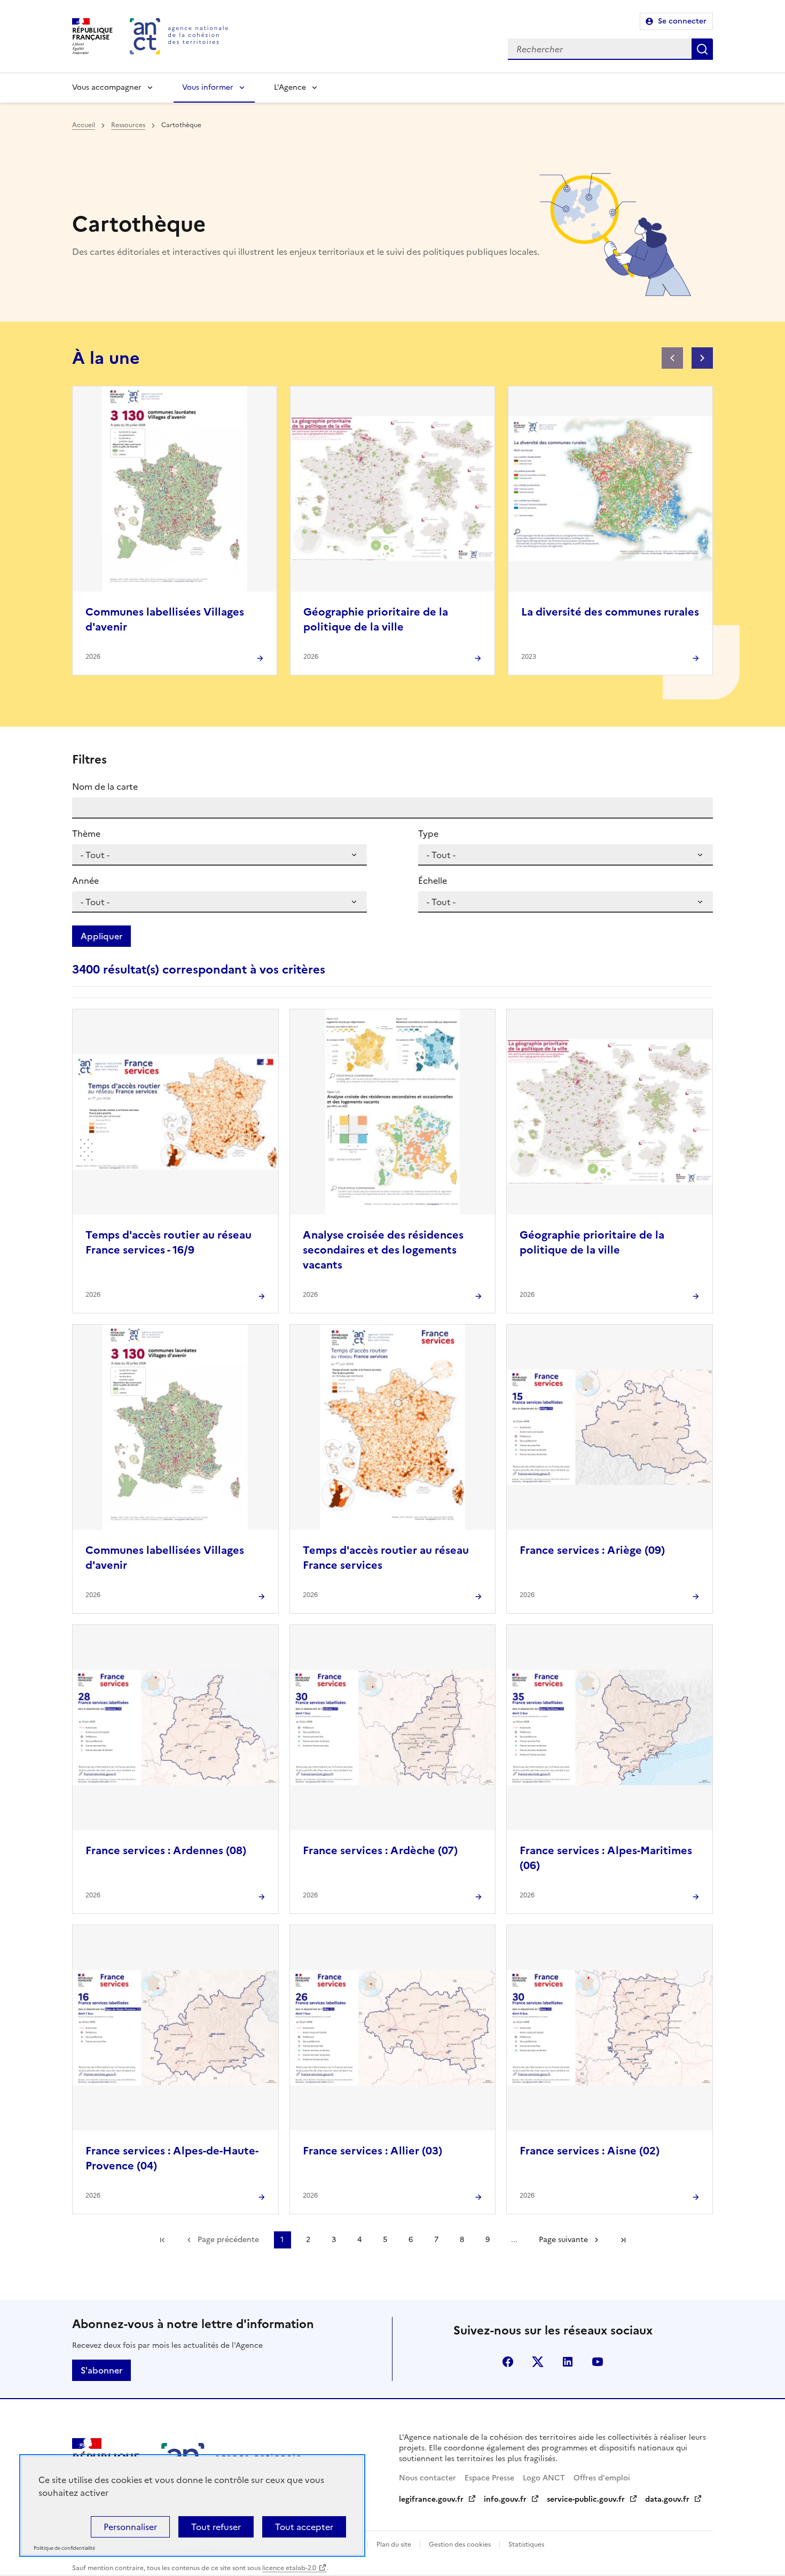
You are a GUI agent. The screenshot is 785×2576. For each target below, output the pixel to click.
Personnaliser (130, 2527)
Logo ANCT (544, 2478)
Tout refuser (216, 2527)
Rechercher (702, 49)
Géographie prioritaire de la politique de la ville (376, 619)
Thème (86, 834)
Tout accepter (304, 2527)
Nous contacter (427, 2478)
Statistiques (526, 2544)
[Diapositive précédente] (672, 358)
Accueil (84, 125)
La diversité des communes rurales (610, 612)
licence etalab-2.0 (289, 2568)
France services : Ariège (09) (592, 1550)
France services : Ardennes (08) (166, 1850)
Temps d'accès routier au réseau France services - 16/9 (168, 1242)
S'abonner (101, 2370)
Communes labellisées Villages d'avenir (165, 619)
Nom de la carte (105, 787)
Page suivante (563, 2240)
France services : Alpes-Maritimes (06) (606, 1858)
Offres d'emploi (602, 2478)
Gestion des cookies (460, 2544)
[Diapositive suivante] (702, 358)
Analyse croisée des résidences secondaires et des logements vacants (383, 1250)
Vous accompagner (107, 87)
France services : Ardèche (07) (380, 1850)
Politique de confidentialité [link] (64, 2548)
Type (428, 834)
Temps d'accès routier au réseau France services (386, 1558)
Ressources (128, 125)
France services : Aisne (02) (590, 2151)
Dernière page (623, 2240)
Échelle (433, 881)
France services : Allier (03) (372, 2151)
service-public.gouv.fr (586, 2499)
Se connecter (682, 21)
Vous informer (208, 87)
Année (85, 881)
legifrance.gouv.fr (431, 2499)
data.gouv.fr (667, 2499)
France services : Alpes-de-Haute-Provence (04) (172, 2158)
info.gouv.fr (505, 2499)
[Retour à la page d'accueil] (179, 36)
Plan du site (394, 2544)
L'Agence (290, 87)
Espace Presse (489, 2478)
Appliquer (101, 936)
